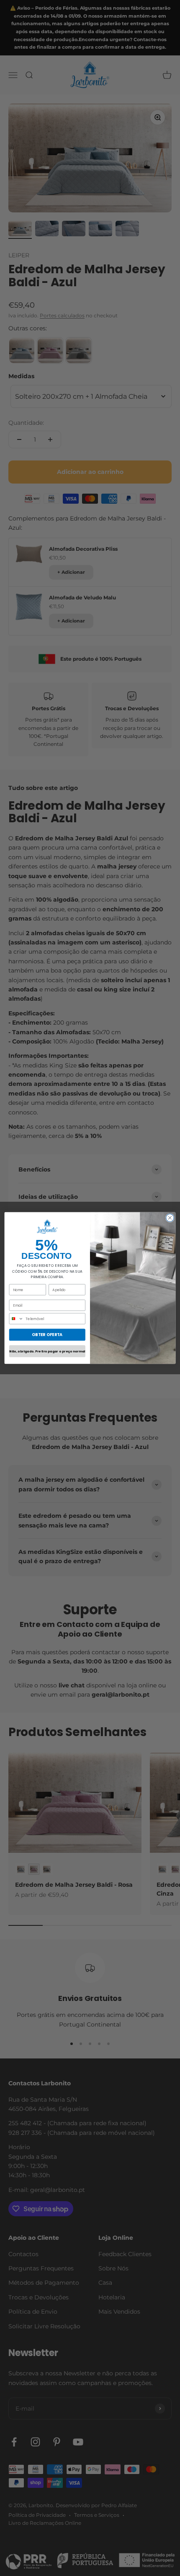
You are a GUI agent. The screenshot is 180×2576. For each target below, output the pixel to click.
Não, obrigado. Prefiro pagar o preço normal (47, 1351)
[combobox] (16, 1319)
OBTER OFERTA (47, 1335)
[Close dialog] (170, 1218)
